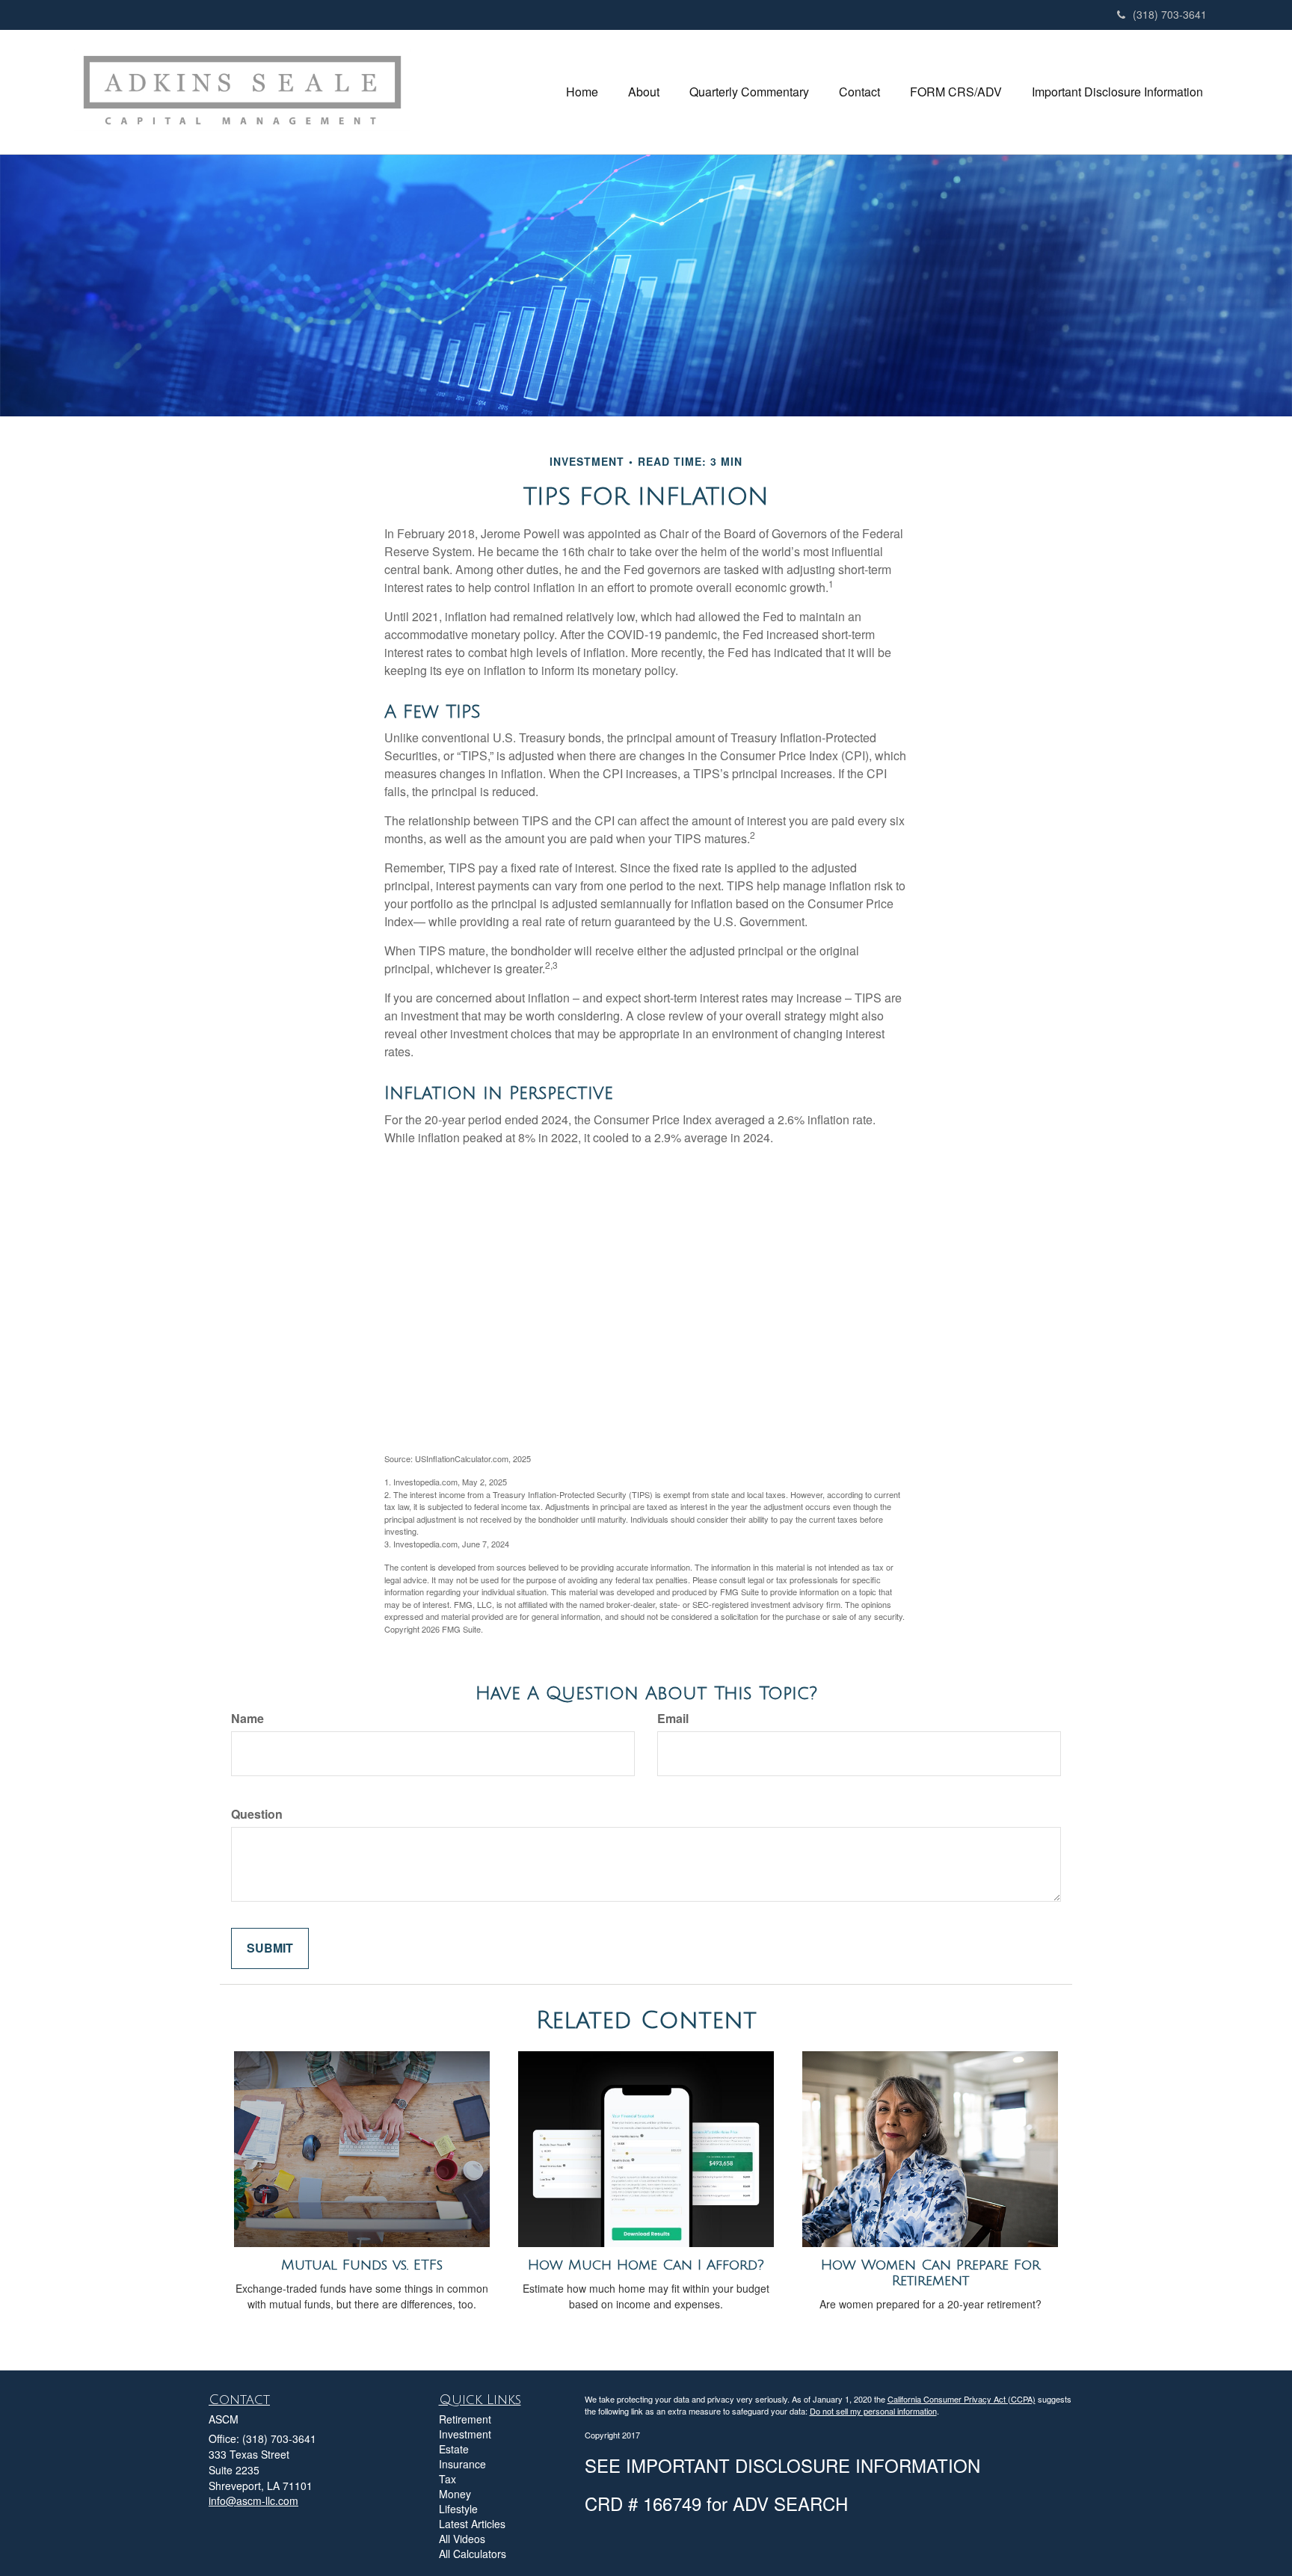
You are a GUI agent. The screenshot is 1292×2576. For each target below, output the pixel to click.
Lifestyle (458, 2509)
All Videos (462, 2539)
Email (673, 1719)
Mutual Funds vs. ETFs (362, 2265)
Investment (465, 2434)
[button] (644, 92)
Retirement (465, 2419)
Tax (447, 2479)
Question (257, 1814)
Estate (454, 2449)
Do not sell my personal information (873, 2411)
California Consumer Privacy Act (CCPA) (962, 2399)
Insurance (462, 2464)
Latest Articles (472, 2524)
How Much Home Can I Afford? (646, 2265)
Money (455, 2494)
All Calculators (473, 2554)
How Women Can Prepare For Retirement (930, 2273)
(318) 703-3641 (1170, 14)
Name (247, 1719)
